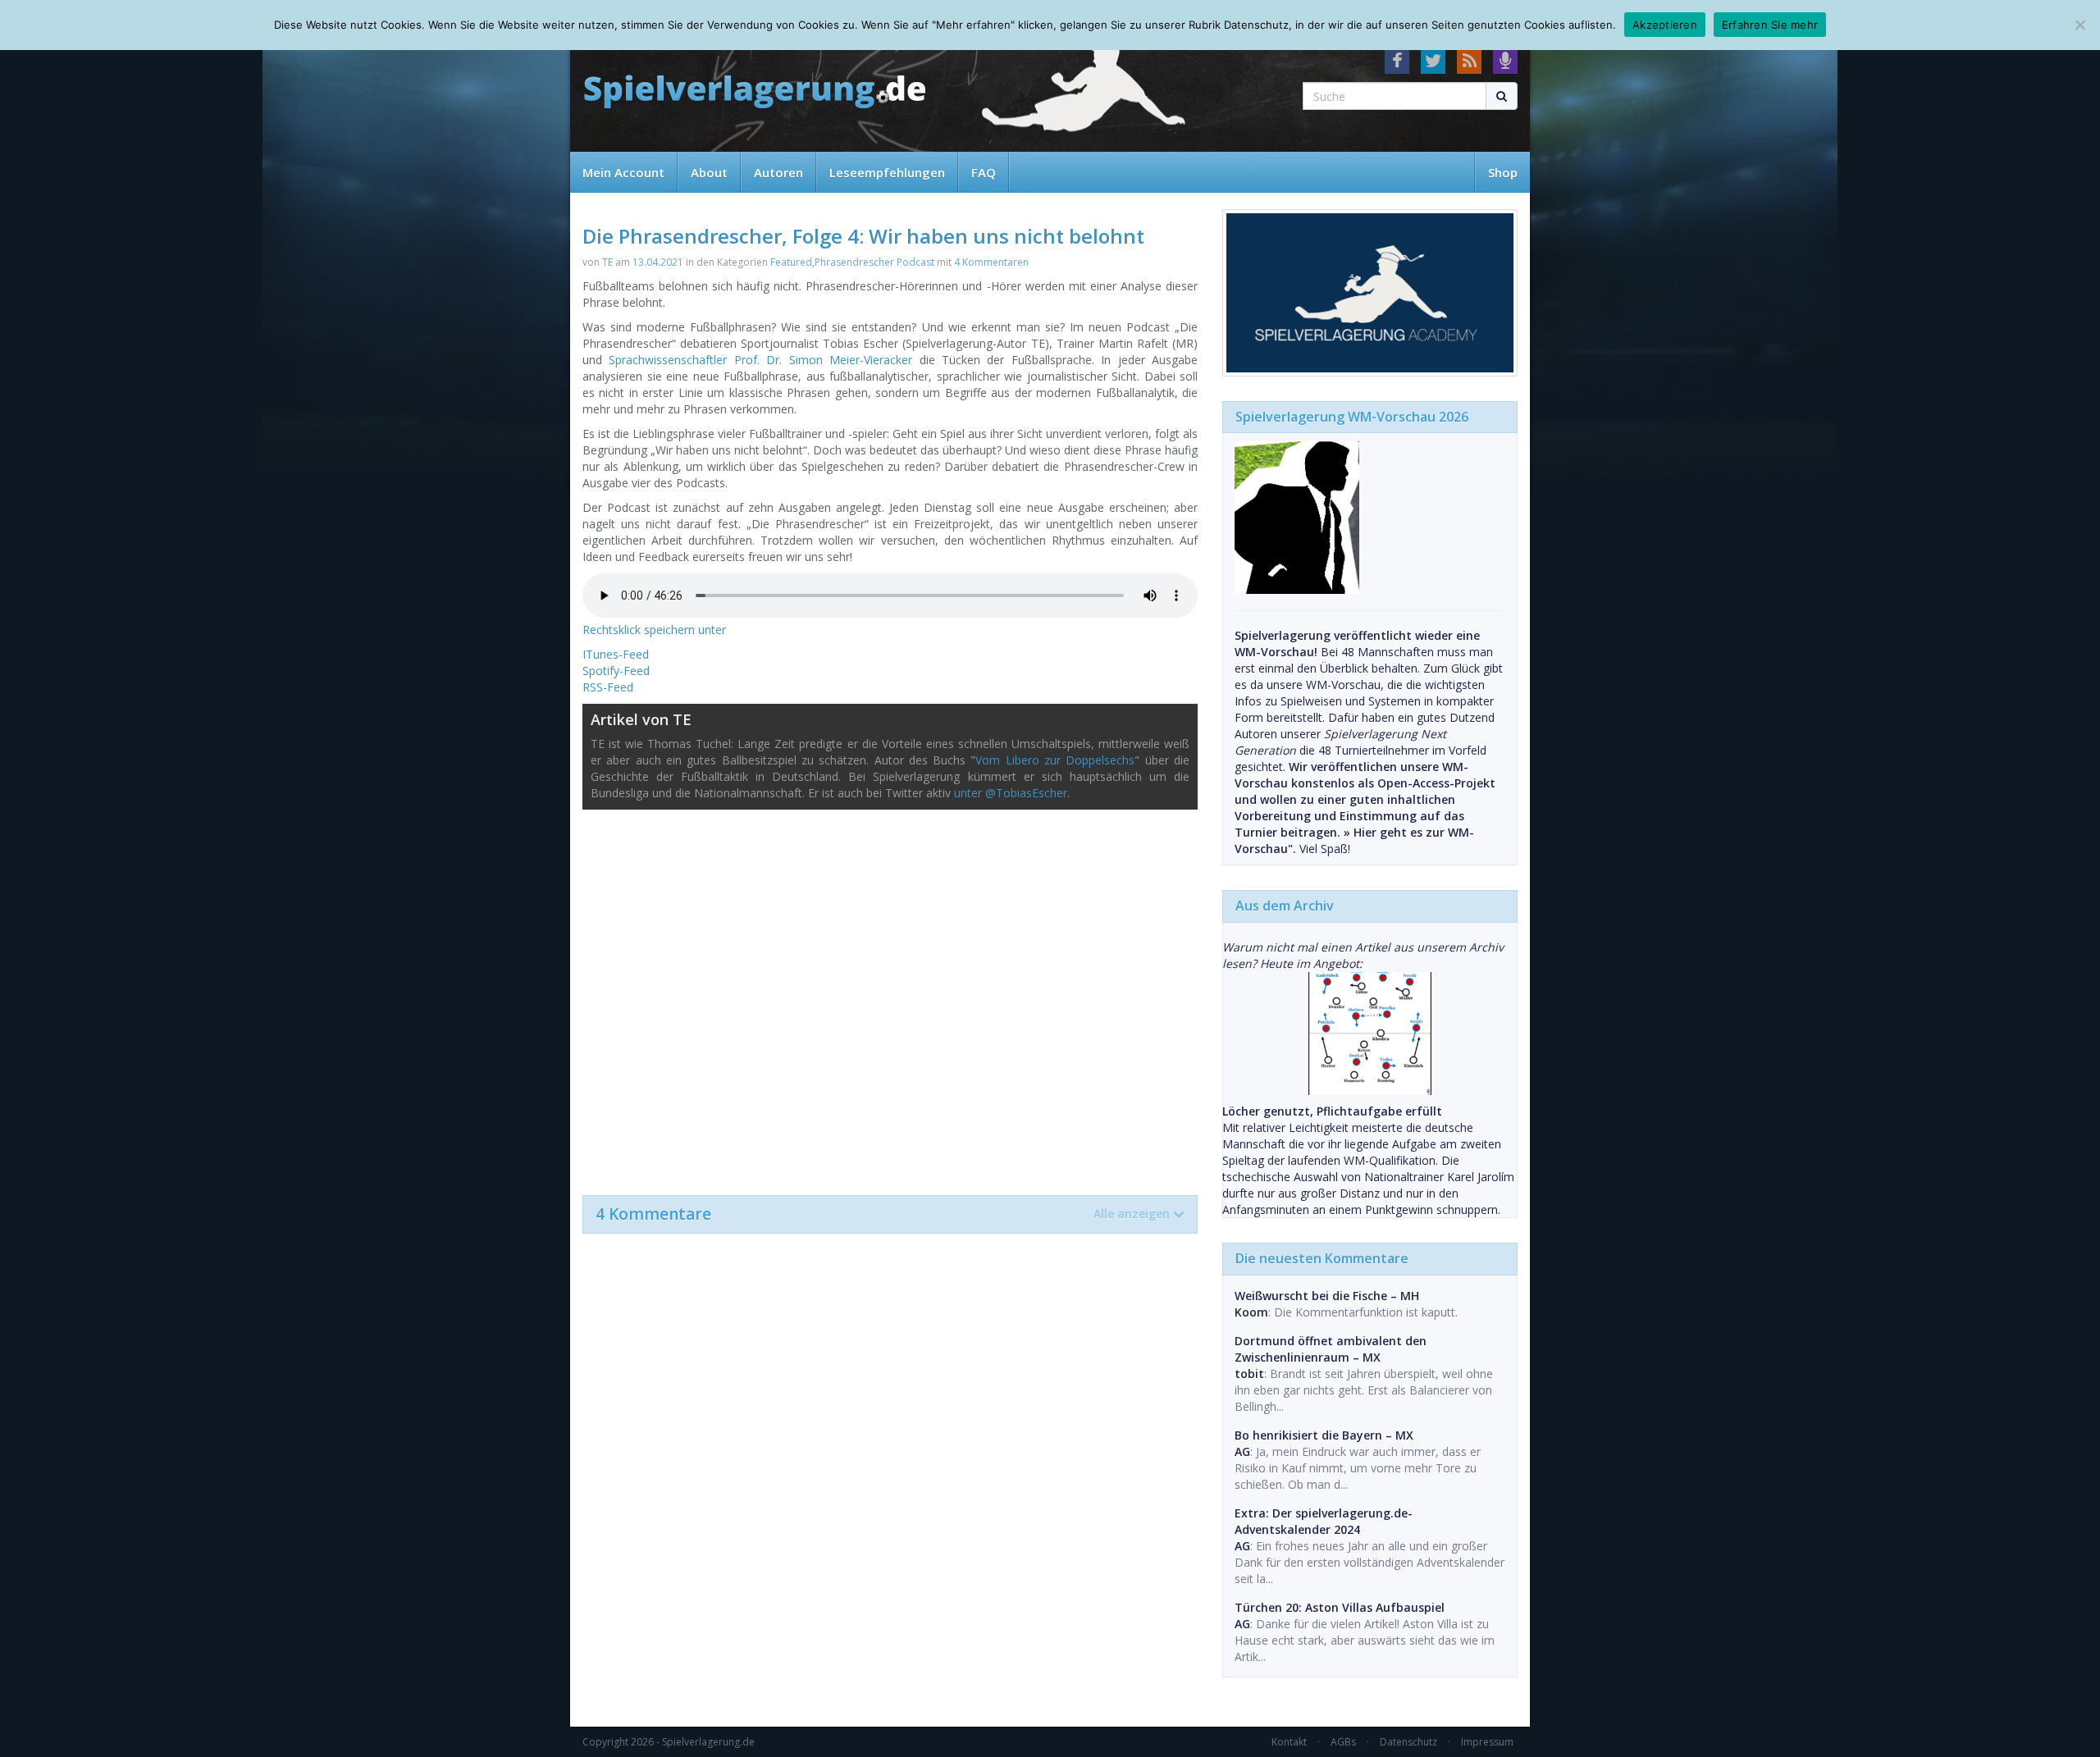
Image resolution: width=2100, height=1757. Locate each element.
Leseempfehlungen (887, 172)
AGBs (1343, 1742)
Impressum (1487, 1742)
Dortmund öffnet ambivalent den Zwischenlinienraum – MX (1331, 1349)
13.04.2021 (658, 262)
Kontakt (1289, 1742)
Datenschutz (1408, 1742)
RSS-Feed (608, 687)
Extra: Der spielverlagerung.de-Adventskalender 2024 (1324, 1521)
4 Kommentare (883, 1214)
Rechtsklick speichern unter (654, 630)
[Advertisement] (890, 994)
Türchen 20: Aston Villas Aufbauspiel (1340, 1607)
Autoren (778, 172)
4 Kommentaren (991, 262)
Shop (1503, 172)
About (709, 172)
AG (1242, 1451)
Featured (791, 262)
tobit (1249, 1374)
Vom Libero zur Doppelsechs (1055, 760)
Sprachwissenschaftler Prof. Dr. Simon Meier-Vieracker (760, 360)
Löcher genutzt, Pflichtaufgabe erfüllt (1332, 1111)
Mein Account (623, 172)
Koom (1251, 1312)
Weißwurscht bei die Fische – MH (1327, 1296)
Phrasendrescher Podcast (874, 262)
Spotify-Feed (616, 671)
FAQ (984, 172)
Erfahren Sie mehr (1770, 25)
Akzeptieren (1665, 25)
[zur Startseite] (755, 92)
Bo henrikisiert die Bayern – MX (1324, 1435)
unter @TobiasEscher (1011, 793)
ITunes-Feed (616, 654)
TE (607, 262)
